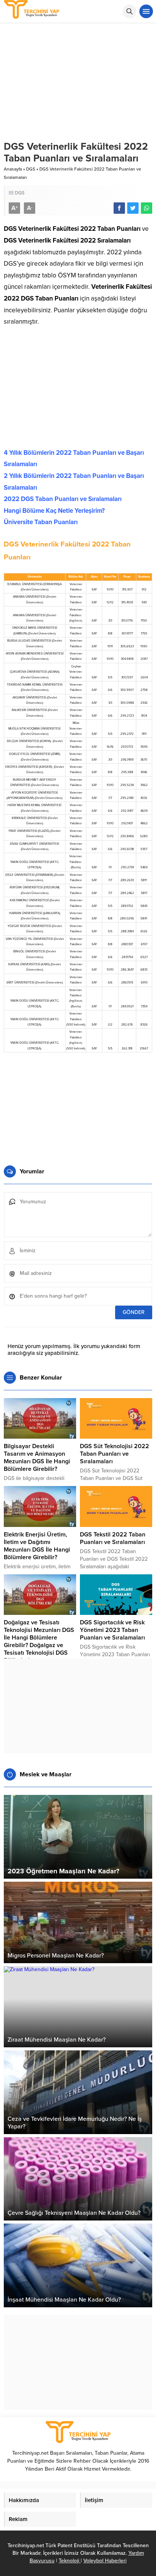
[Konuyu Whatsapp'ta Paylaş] (147, 208)
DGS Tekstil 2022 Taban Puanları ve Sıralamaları (113, 1538)
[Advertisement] (78, 390)
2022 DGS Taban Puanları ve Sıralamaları (63, 499)
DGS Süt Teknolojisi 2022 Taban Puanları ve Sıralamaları (115, 1454)
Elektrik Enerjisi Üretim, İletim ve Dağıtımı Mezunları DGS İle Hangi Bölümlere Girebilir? (37, 1546)
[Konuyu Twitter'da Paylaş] (133, 208)
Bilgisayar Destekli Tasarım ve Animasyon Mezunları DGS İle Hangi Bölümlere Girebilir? (37, 1458)
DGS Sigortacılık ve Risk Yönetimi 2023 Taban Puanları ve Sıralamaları (112, 1630)
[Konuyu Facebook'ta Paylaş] (119, 208)
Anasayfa (13, 169)
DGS (31, 169)
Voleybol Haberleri (105, 2561)
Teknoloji (70, 2561)
